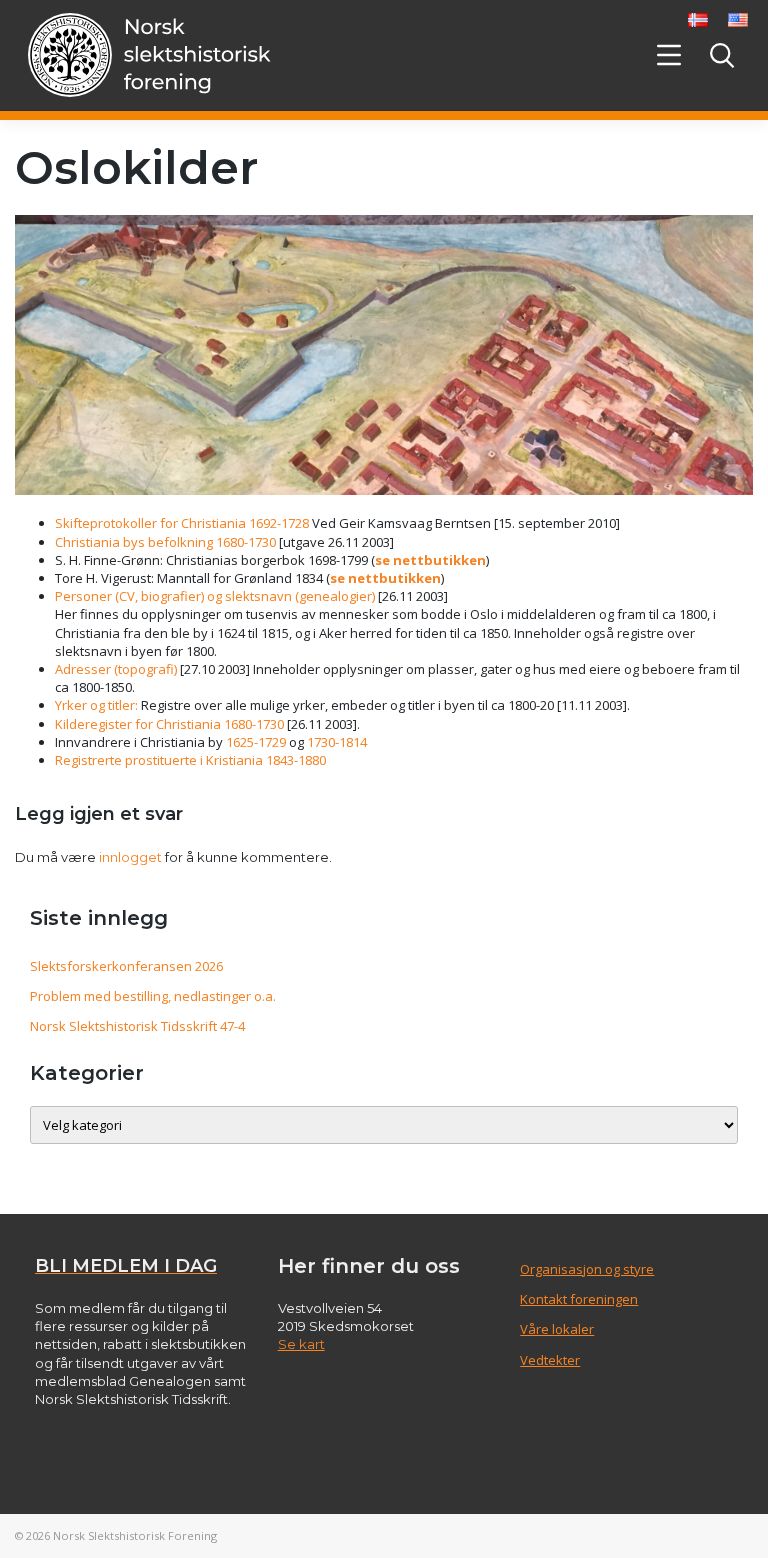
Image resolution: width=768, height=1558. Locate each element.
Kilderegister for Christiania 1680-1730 (169, 724)
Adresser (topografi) (116, 669)
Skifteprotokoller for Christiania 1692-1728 (182, 523)
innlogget (130, 857)
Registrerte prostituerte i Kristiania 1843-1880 (190, 760)
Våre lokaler (557, 1329)
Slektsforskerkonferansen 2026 (126, 966)
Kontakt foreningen (579, 1299)
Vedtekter (550, 1360)
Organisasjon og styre (587, 1269)
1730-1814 (337, 742)
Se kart (301, 1344)
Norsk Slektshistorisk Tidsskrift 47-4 (137, 1026)
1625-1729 (256, 742)
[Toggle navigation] (668, 55)
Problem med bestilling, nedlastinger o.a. (153, 996)
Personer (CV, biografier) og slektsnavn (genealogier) (215, 596)
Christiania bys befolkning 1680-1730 (165, 542)
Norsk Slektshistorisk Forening (135, 1535)
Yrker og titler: (98, 705)
